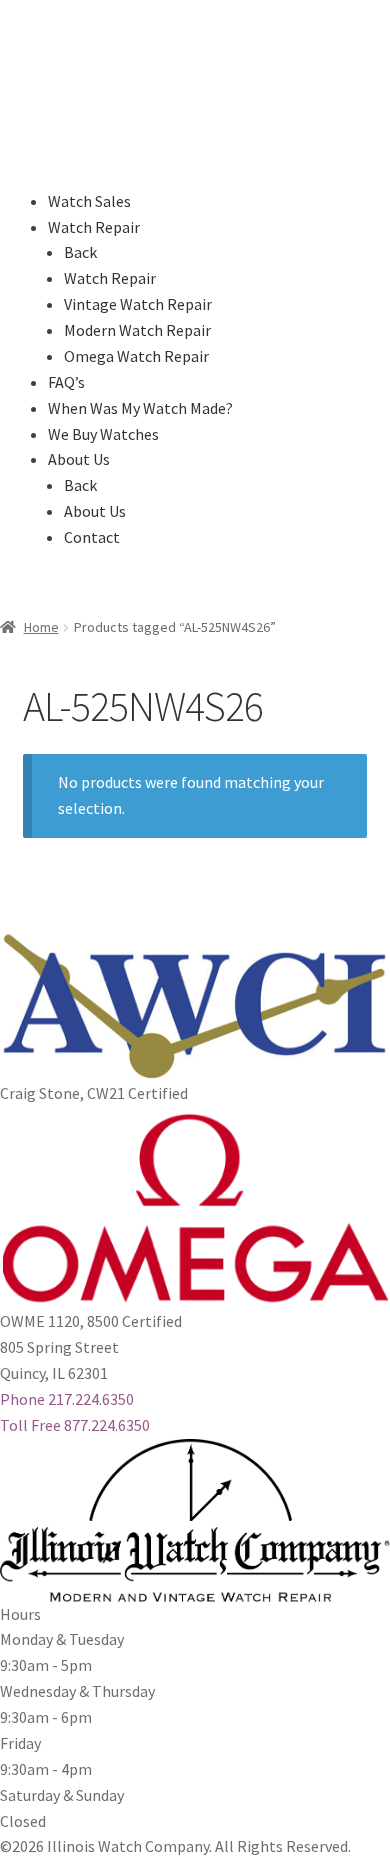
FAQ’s (66, 382)
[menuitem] (182, 279)
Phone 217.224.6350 (67, 1399)
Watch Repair (94, 227)
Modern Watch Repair (137, 330)
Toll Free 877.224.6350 (75, 1425)
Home (41, 627)
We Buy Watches (103, 434)
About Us (79, 459)
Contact (92, 537)
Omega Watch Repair (136, 356)
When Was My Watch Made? (140, 408)
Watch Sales (89, 201)
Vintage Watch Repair (138, 304)
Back (80, 252)
